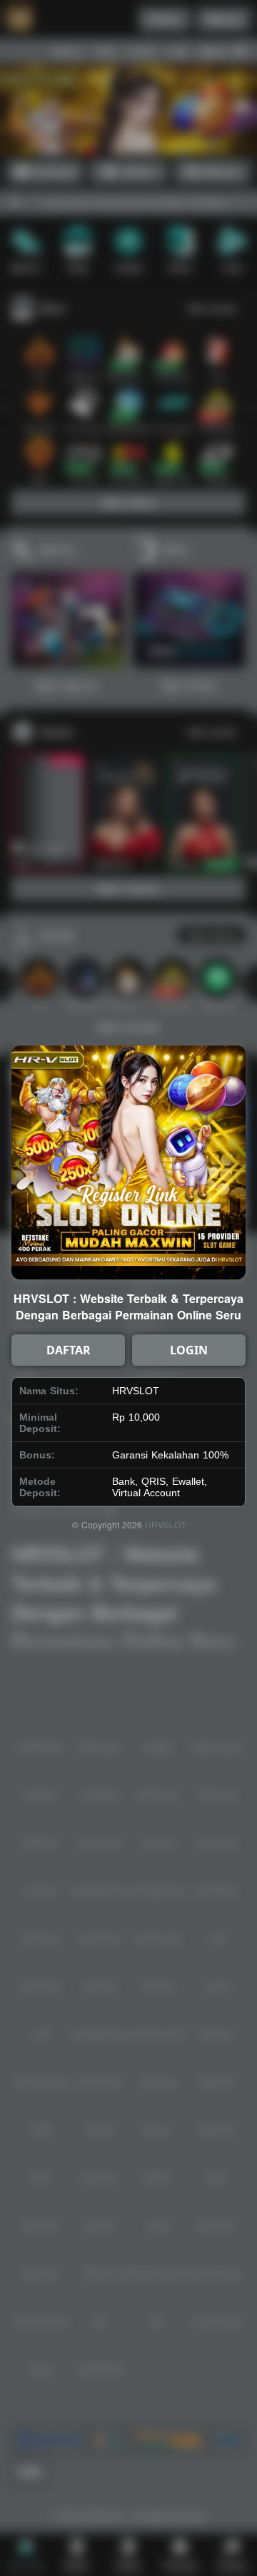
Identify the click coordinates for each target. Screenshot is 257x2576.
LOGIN (189, 1350)
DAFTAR (69, 1350)
